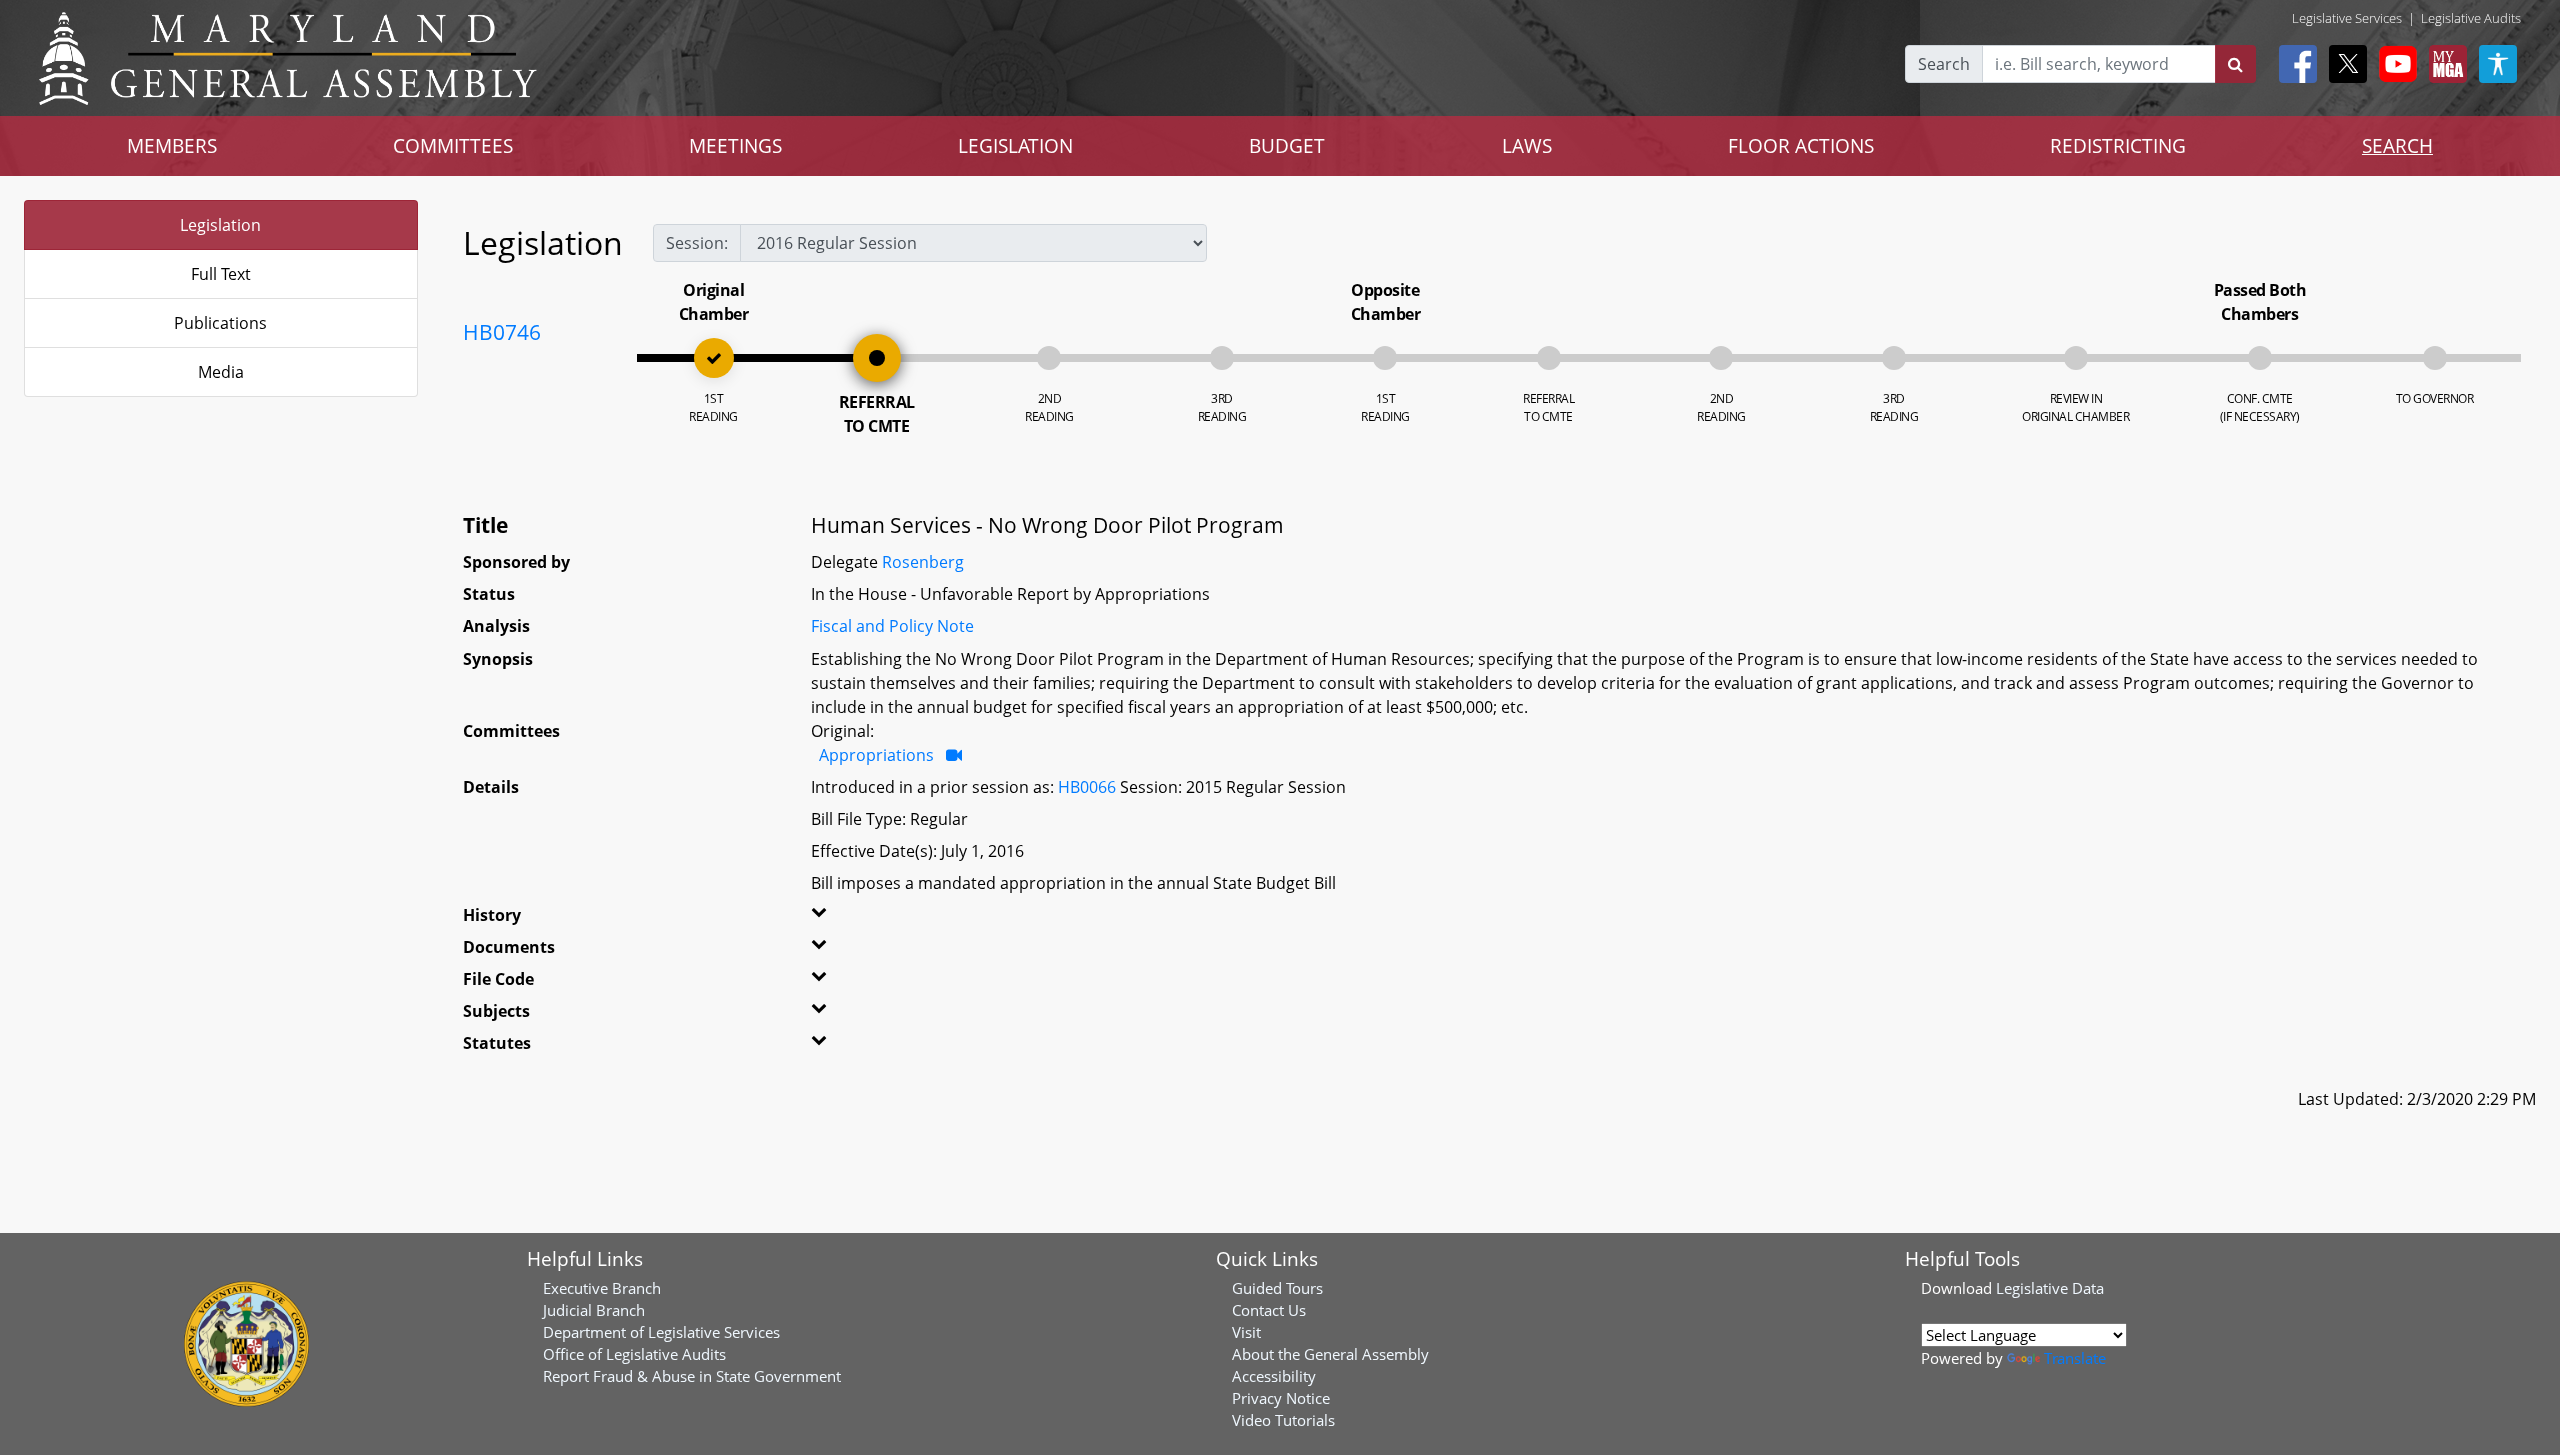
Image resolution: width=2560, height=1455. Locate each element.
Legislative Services (2347, 18)
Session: (697, 243)
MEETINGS (735, 145)
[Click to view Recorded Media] (954, 755)
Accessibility (1274, 1376)
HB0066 (1087, 787)
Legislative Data (2050, 1288)
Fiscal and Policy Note (892, 626)
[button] (883, 919)
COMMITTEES (453, 145)
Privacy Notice (1281, 1398)
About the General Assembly (1330, 1354)
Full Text (221, 274)
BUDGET (1287, 145)
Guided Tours (1277, 1288)
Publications (220, 323)
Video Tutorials (1283, 1420)
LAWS (1527, 145)
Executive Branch (602, 1288)
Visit (1246, 1332)
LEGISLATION (1015, 145)
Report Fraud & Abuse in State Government (692, 1376)
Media (221, 372)
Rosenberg (923, 562)
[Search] (2235, 64)
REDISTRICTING (2118, 145)
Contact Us (1269, 1310)
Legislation (220, 225)
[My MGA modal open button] (2444, 64)
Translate (2075, 1358)
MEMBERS (172, 145)
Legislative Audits (2471, 18)
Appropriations (876, 755)
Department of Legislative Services (661, 1332)
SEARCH (2397, 145)
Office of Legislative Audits (634, 1354)
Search (1944, 64)
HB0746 (502, 332)
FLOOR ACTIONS (1801, 145)
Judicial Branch (594, 1310)
